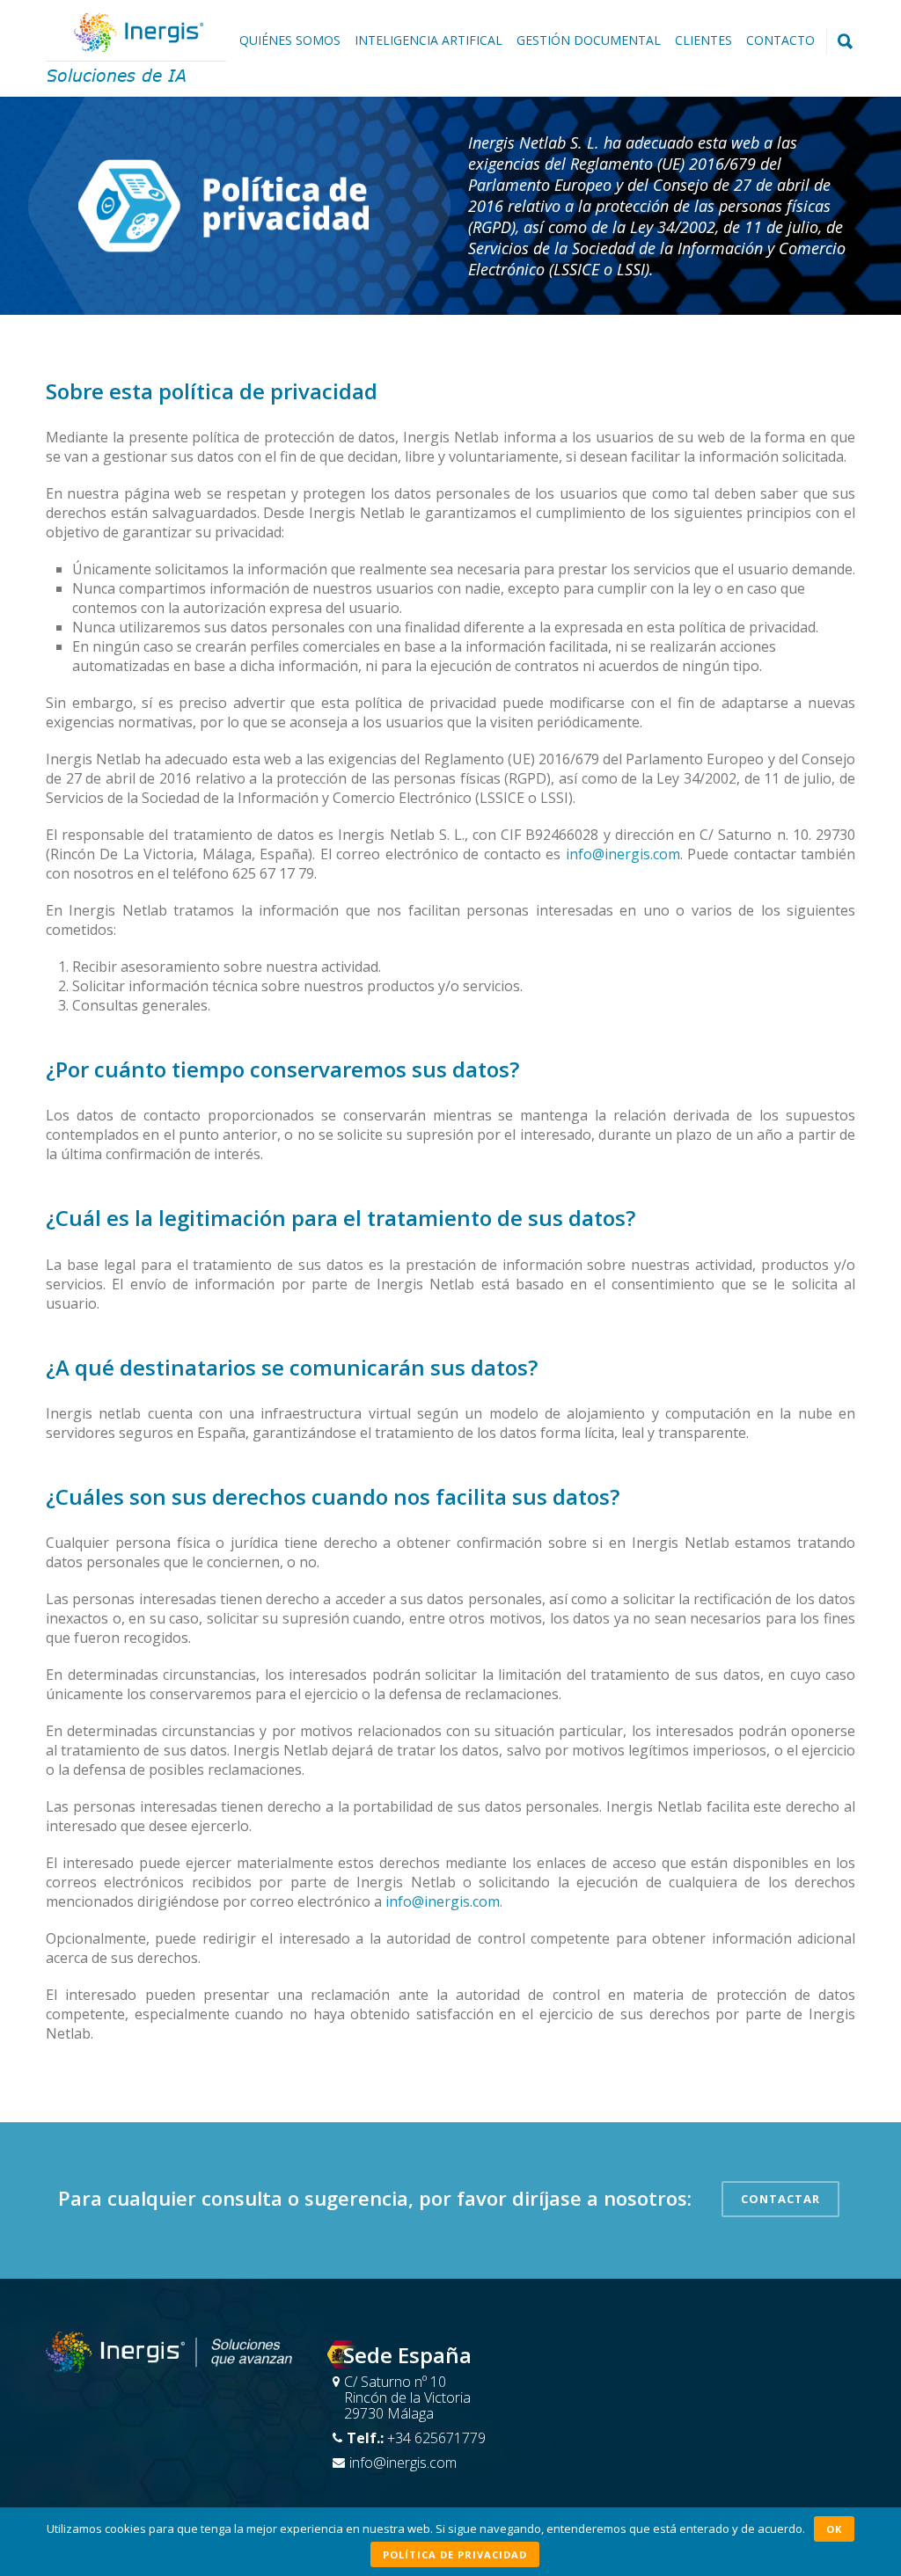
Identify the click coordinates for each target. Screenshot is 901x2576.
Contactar (780, 2199)
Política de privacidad (455, 2554)
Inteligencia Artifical (429, 40)
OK (834, 2529)
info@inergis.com (623, 854)
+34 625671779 (436, 2438)
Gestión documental (589, 40)
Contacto (780, 40)
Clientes (703, 40)
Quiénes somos (290, 40)
